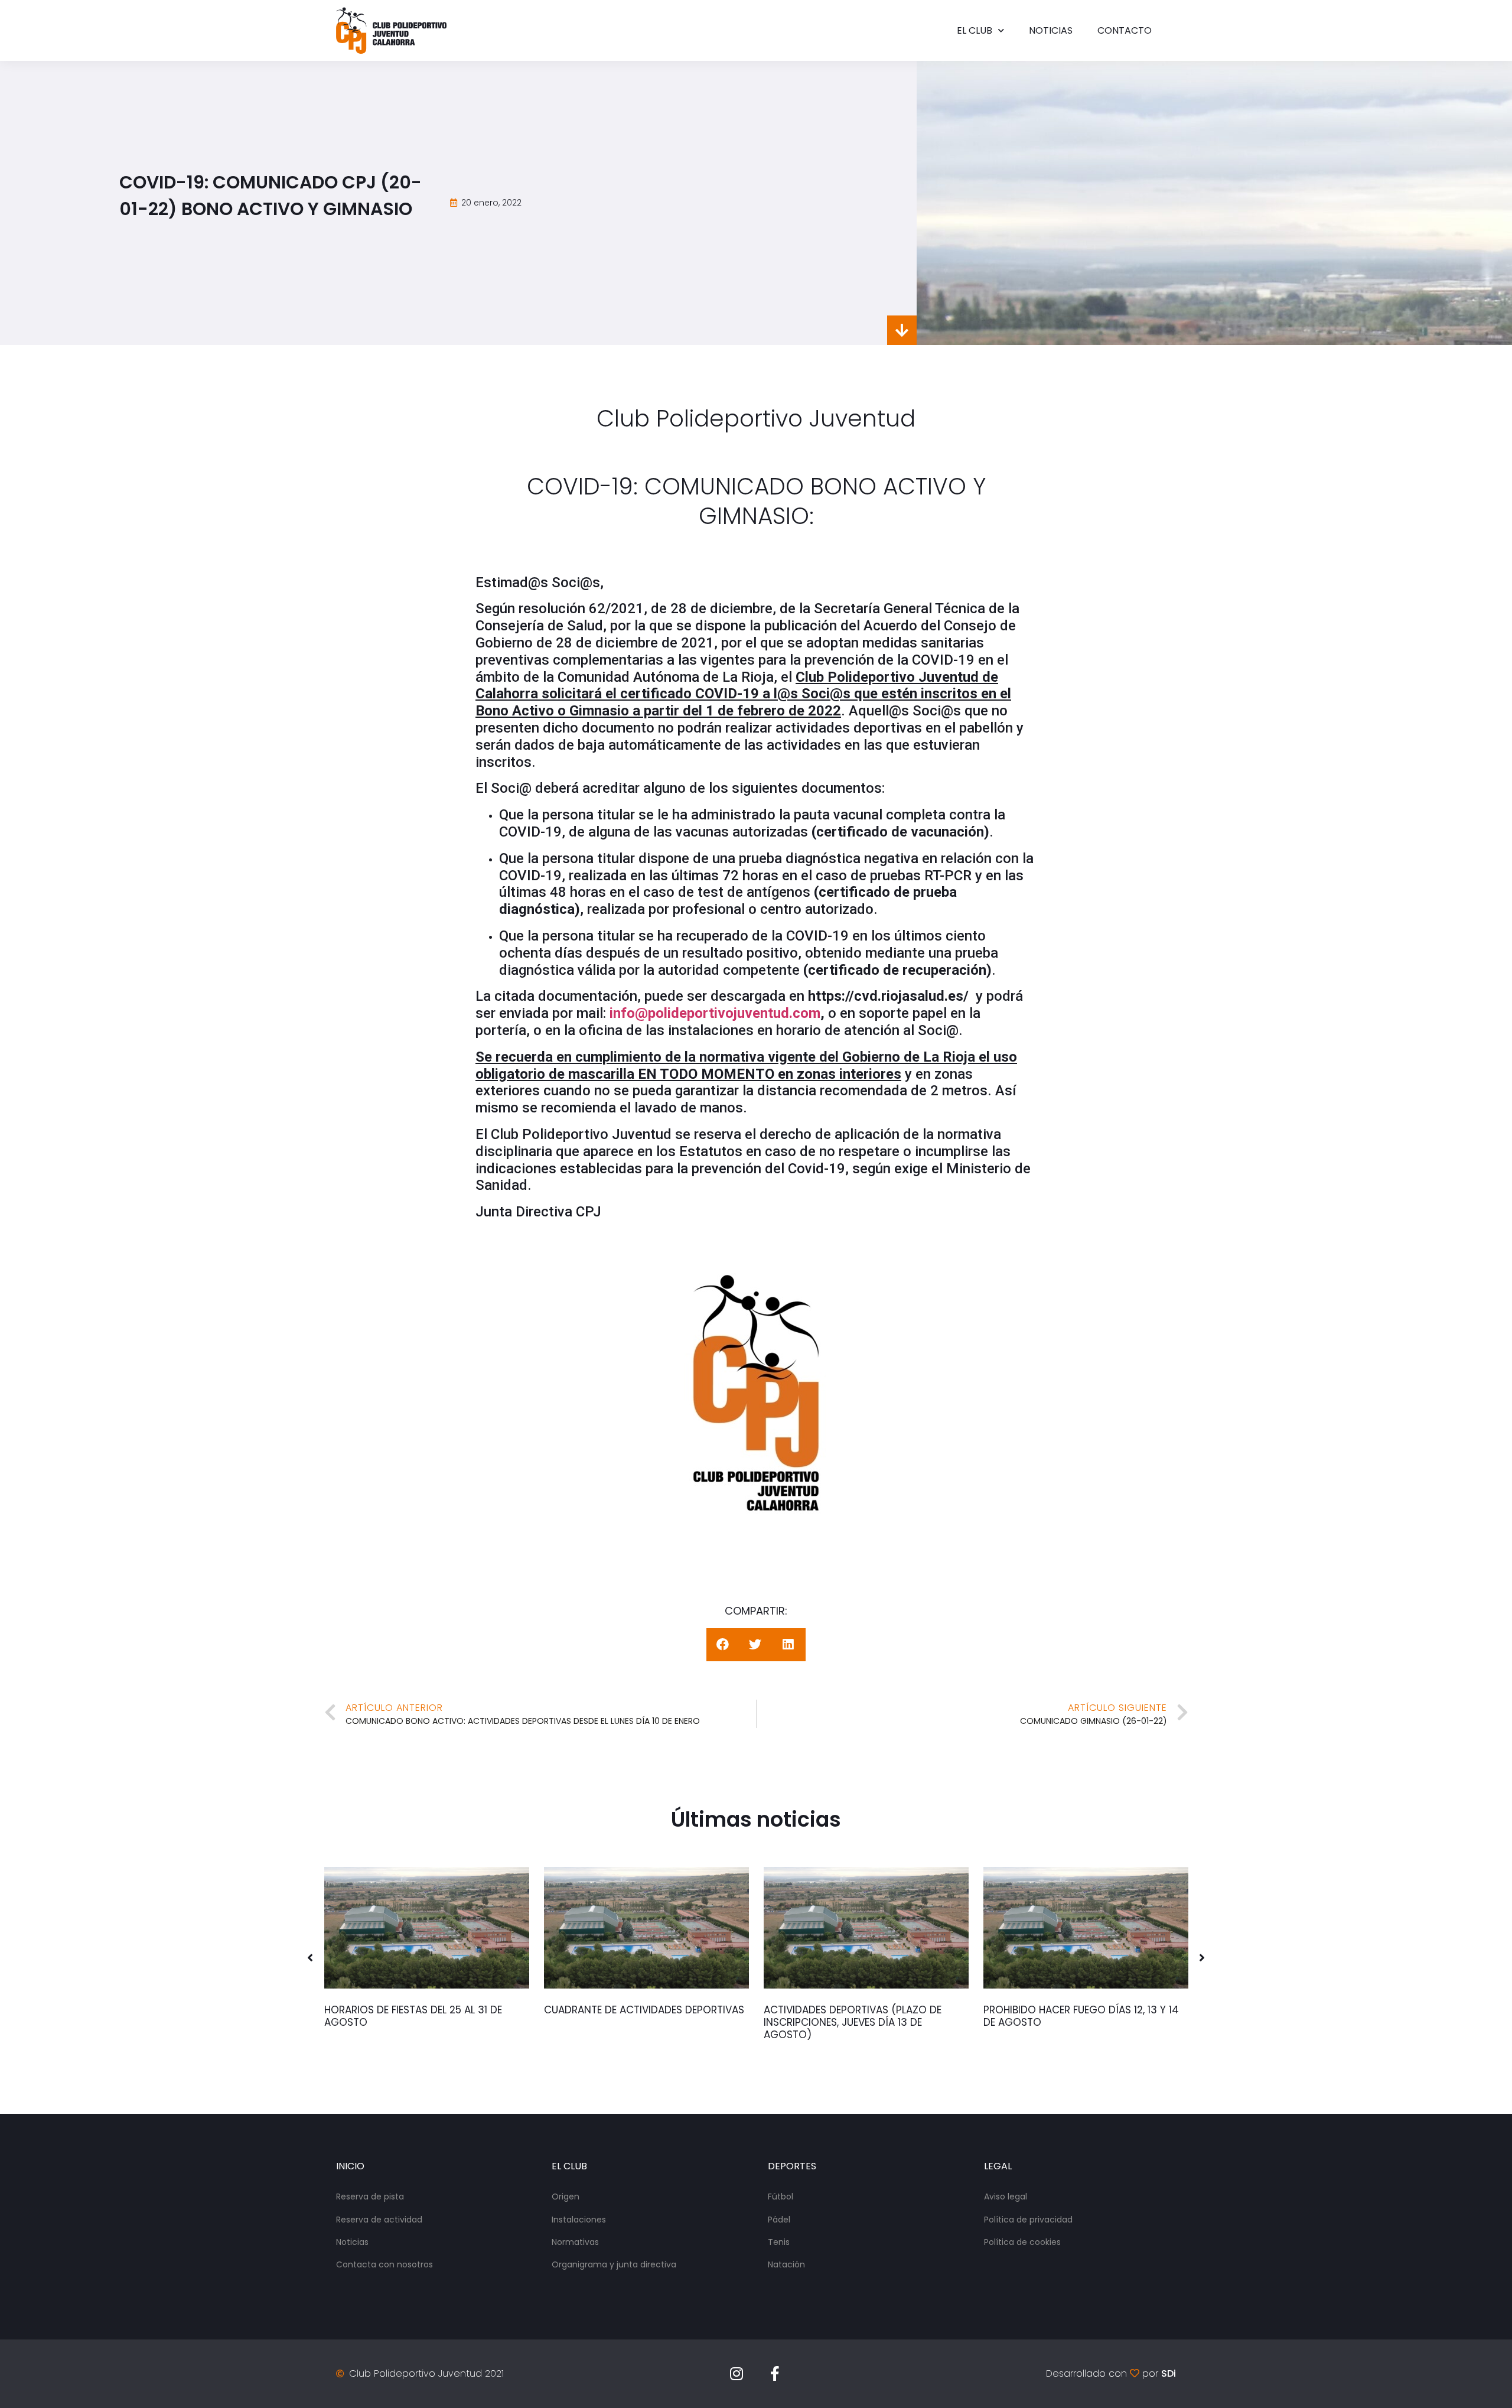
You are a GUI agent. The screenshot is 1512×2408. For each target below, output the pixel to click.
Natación (786, 2264)
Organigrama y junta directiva (614, 2264)
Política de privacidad (1028, 2220)
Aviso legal (1006, 2197)
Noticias (1051, 30)
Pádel (779, 2220)
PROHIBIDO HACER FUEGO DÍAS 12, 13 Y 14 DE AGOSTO (1081, 2016)
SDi (1169, 2373)
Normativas (575, 2242)
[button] (310, 1958)
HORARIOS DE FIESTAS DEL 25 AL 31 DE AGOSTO (413, 2016)
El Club (975, 30)
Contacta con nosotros (384, 2264)
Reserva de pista (370, 2197)
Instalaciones (579, 2220)
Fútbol (781, 2197)
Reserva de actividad (379, 2220)
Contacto (1125, 30)
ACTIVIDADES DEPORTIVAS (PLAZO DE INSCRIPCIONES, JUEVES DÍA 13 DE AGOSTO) (853, 2022)
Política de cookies (1022, 2242)
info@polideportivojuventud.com (715, 1013)
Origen (566, 2197)
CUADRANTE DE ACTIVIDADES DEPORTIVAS (644, 2010)
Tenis (779, 2242)
